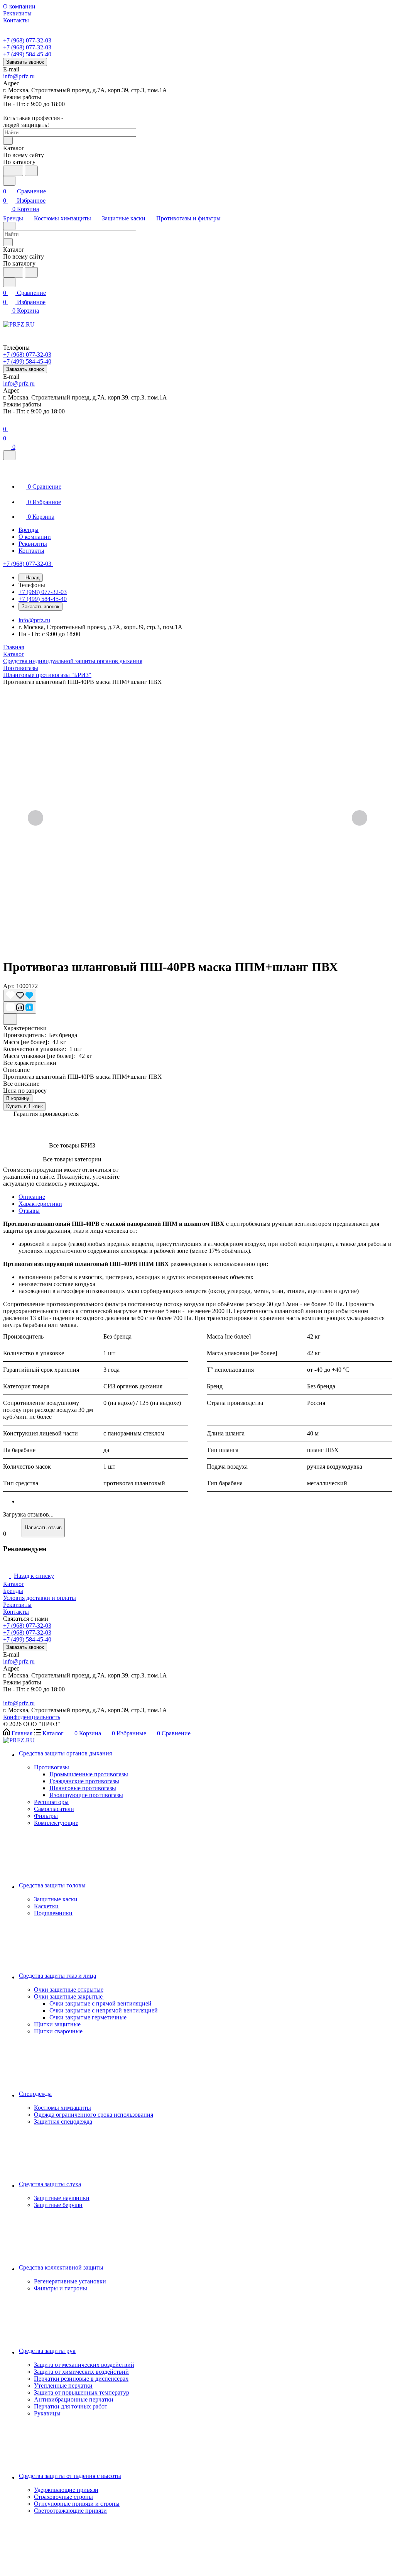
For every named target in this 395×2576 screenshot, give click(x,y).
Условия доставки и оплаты (40, 1598)
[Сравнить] (20, 1008)
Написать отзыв (43, 1527)
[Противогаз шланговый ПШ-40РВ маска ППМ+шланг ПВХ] (197, 819)
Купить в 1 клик (24, 1106)
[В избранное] (20, 996)
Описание (32, 1197)
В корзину (18, 1098)
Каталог (14, 1584)
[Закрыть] (9, 455)
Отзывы (29, 1211)
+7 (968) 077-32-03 (27, 40)
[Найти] (31, 171)
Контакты (16, 1612)
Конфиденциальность (32, 1717)
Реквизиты (17, 1605)
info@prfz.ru (19, 76)
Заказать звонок (25, 62)
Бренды (13, 1591)
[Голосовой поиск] (13, 171)
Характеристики (40, 1204)
